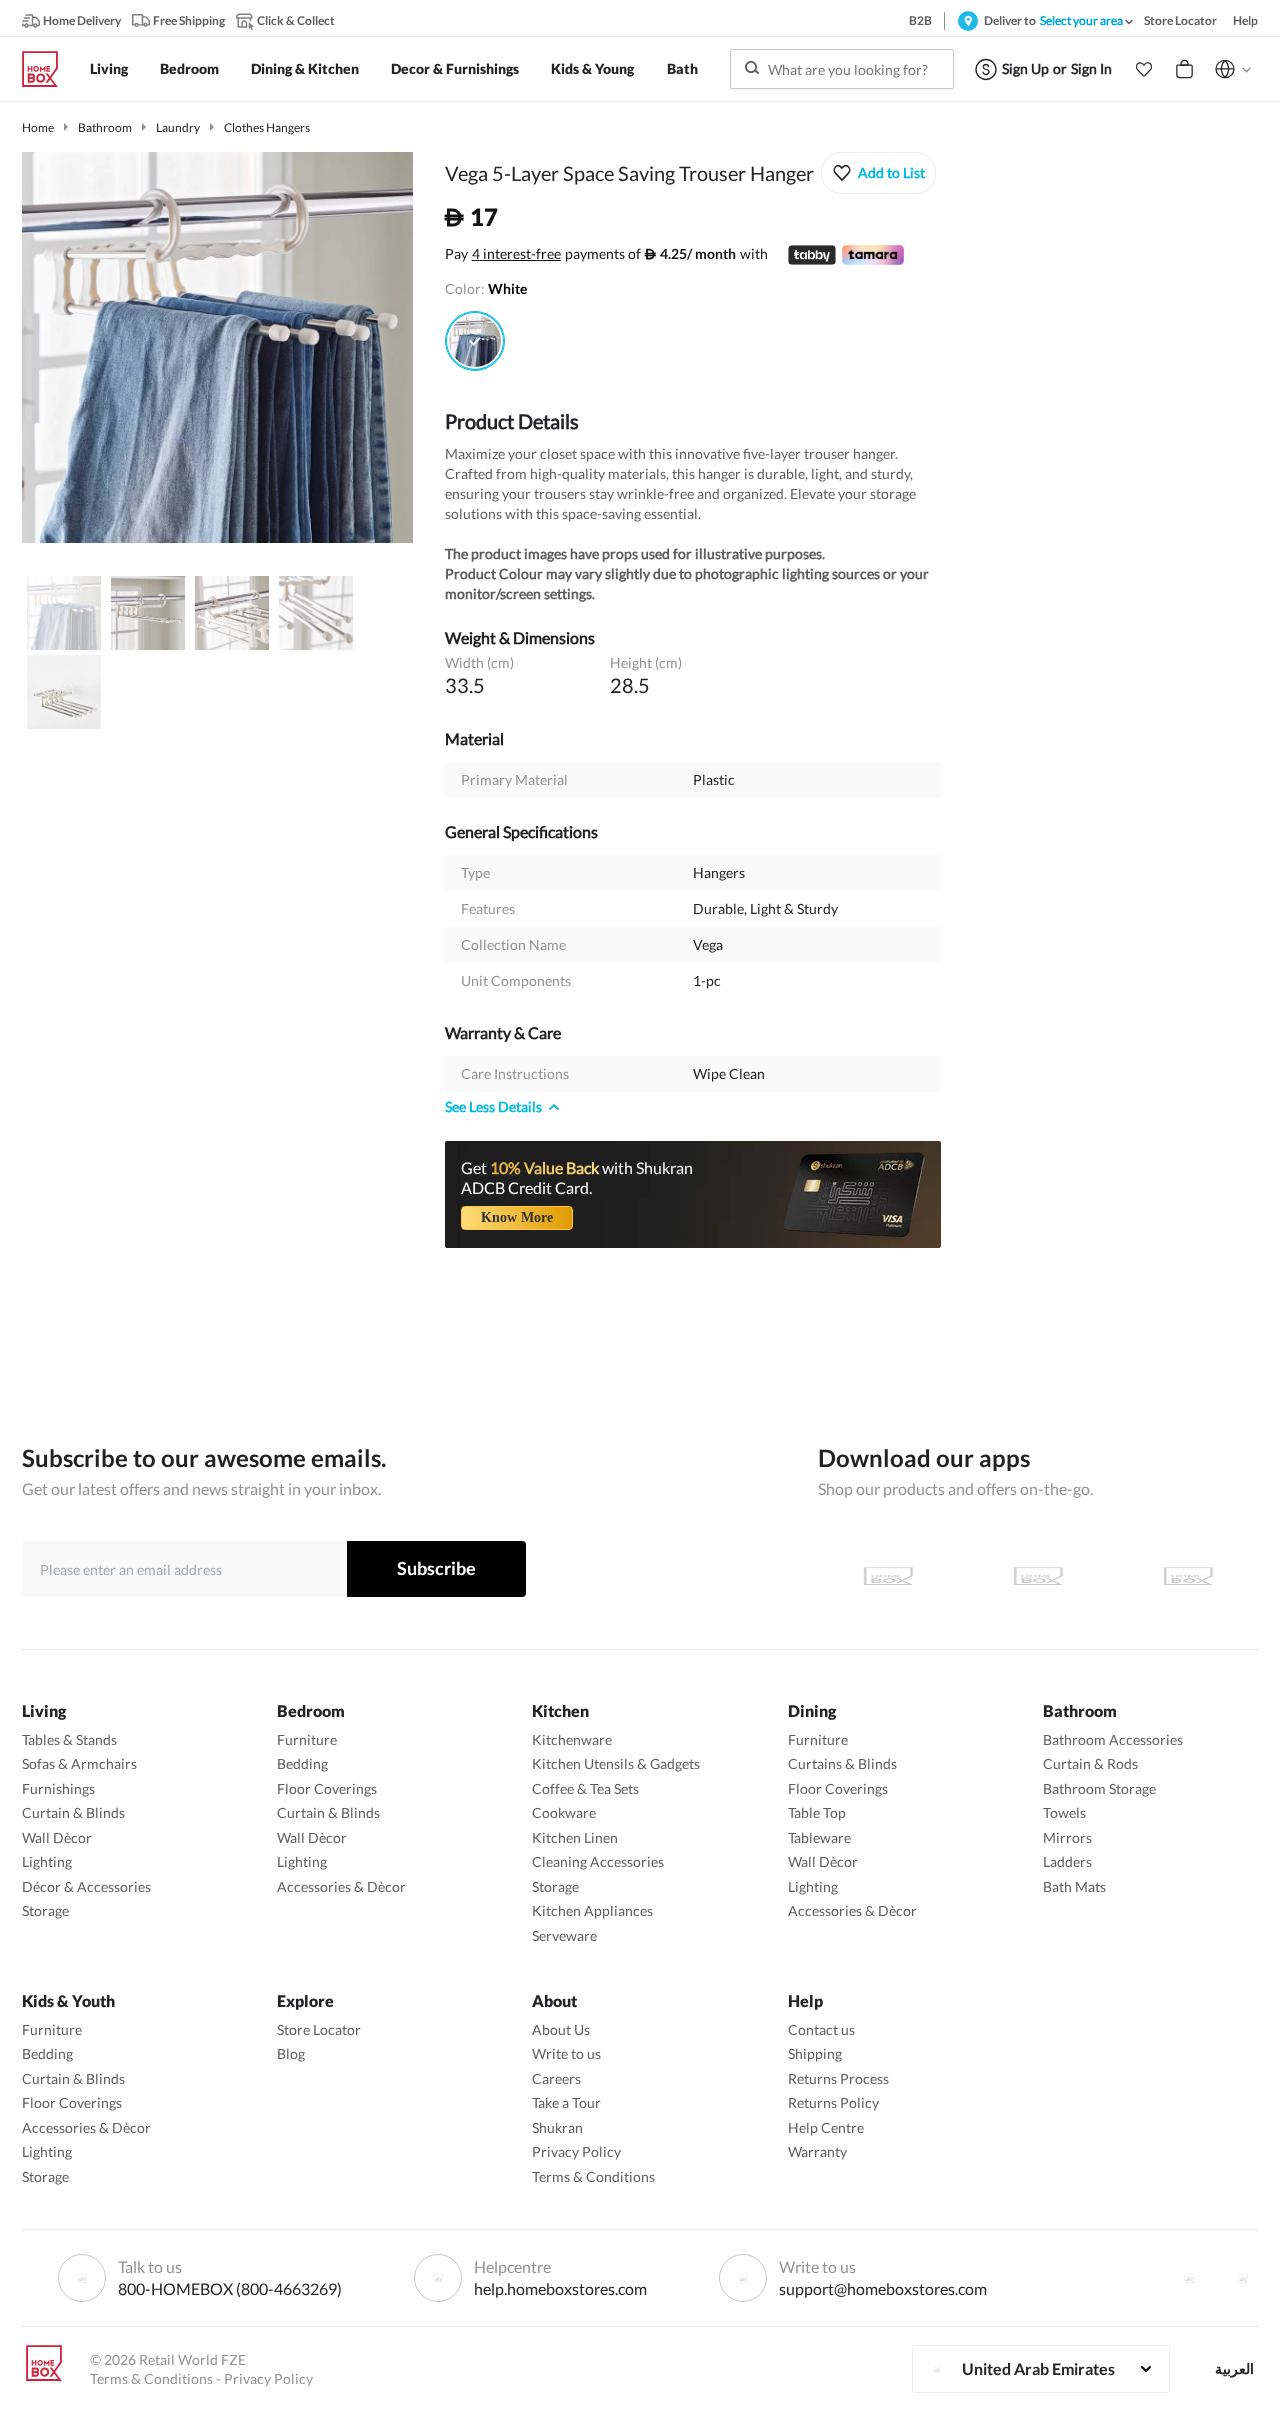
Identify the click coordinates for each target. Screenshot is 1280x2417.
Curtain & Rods (1090, 1763)
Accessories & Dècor (341, 1886)
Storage (45, 1910)
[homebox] (48, 69)
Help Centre (826, 2127)
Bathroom (105, 127)
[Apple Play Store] (888, 1576)
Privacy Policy (576, 2151)
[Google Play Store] (1038, 1576)
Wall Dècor (57, 1837)
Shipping (815, 2053)
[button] (1144, 69)
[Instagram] (1243, 2278)
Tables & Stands (69, 1739)
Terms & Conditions (593, 2176)
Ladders (1067, 1861)
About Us (561, 2029)
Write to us (566, 2053)
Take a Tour (566, 2102)
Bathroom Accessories (1113, 1739)
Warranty (817, 2151)
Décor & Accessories (86, 1886)
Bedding (302, 1763)
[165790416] (475, 341)
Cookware (564, 1812)
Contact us (821, 2029)
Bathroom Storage (1099, 1788)
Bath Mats (1074, 1886)
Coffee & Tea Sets (585, 1788)
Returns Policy (833, 2102)
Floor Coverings (327, 1788)
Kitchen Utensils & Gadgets (616, 1763)
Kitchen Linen (575, 1837)
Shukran (557, 2127)
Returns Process (838, 2078)
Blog (291, 2053)
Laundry (178, 127)
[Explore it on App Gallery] (1188, 1576)
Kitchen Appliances (592, 1910)
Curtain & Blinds (73, 1812)
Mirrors (1067, 1837)
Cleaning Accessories (598, 1861)
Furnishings (58, 1788)
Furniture (307, 1739)
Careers (556, 2078)
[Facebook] (1189, 2278)
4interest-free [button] (516, 255)
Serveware (564, 1935)
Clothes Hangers (267, 127)
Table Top (817, 1812)
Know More (517, 1217)
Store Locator (319, 2029)
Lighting (47, 1861)
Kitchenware (572, 1739)
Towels (1064, 1812)
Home (38, 127)
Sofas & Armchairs (79, 1763)
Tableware (819, 1837)
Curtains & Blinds (842, 1763)
